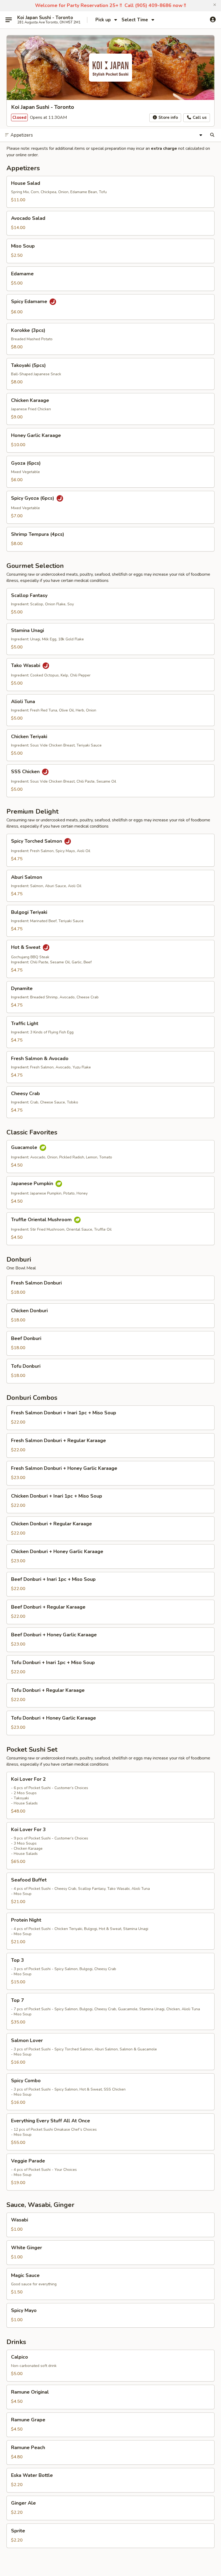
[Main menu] (9, 20)
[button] (215, 5)
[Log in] (213, 20)
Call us (199, 117)
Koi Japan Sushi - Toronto (45, 18)
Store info (168, 117)
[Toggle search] (212, 135)
